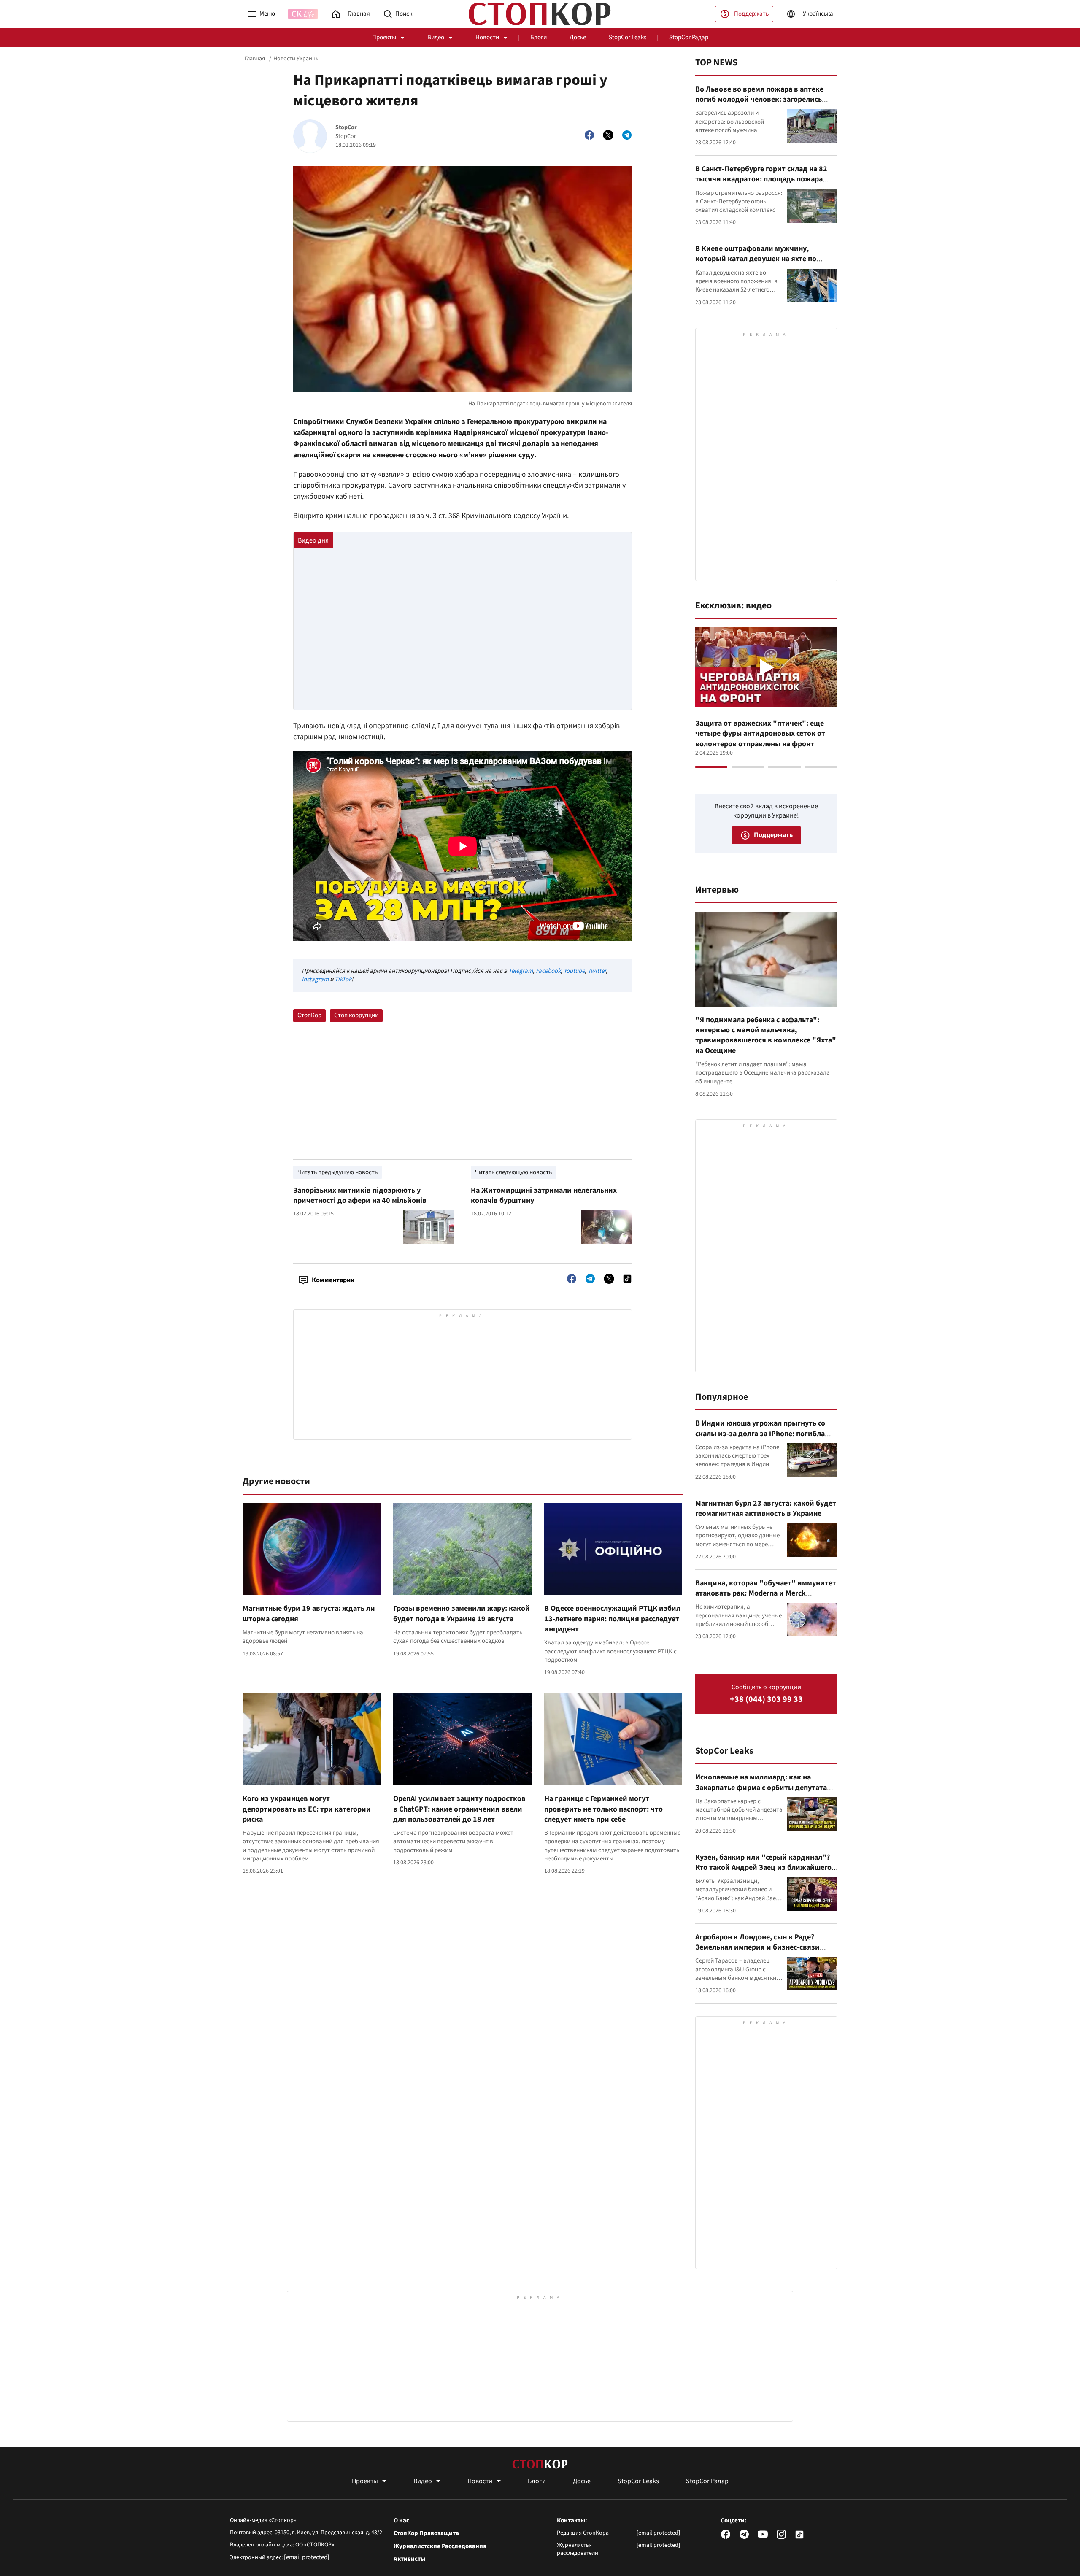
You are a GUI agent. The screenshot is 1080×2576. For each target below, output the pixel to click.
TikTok (343, 979)
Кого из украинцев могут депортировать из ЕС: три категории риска (307, 1809)
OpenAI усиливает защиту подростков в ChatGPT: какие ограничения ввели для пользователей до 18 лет (459, 1809)
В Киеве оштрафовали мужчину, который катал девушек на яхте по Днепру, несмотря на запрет (756, 259)
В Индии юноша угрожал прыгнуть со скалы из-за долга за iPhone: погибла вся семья (760, 1434)
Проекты (384, 37)
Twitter (597, 971)
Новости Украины (296, 59)
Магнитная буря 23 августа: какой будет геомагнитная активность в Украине (766, 1508)
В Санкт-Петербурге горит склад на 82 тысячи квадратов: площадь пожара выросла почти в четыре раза (761, 179)
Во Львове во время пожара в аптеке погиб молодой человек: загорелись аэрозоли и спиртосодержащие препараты (759, 105)
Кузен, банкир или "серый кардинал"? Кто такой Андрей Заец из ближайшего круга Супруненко (763, 1868)
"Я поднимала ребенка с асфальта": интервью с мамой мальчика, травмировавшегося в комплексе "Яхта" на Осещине (766, 1035)
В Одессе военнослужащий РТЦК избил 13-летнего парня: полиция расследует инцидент (612, 1619)
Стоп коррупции (356, 1015)
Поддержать (751, 14)
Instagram (315, 979)
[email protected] (307, 2557)
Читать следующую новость (513, 1172)
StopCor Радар (689, 37)
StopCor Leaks (628, 37)
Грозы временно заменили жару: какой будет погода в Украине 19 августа (462, 1613)
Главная (255, 59)
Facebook (548, 971)
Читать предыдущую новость (337, 1172)
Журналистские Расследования (440, 2546)
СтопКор (309, 1015)
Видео (436, 37)
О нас (401, 2521)
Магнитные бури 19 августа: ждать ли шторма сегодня (309, 1613)
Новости (487, 37)
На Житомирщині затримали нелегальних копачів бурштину (544, 1195)
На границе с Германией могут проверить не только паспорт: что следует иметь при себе (603, 1809)
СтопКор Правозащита (426, 2533)
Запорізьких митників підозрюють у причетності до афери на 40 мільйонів (360, 1195)
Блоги (539, 37)
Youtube (574, 971)
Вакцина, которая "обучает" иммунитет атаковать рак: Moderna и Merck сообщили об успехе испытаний (766, 1593)
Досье (578, 37)
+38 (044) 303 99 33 (766, 1700)
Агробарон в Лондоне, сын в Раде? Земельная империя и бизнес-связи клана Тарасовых (757, 1947)
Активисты (409, 2559)
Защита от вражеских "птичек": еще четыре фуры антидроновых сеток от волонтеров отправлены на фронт (760, 734)
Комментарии (333, 1280)
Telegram (521, 971)
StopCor (346, 128)
